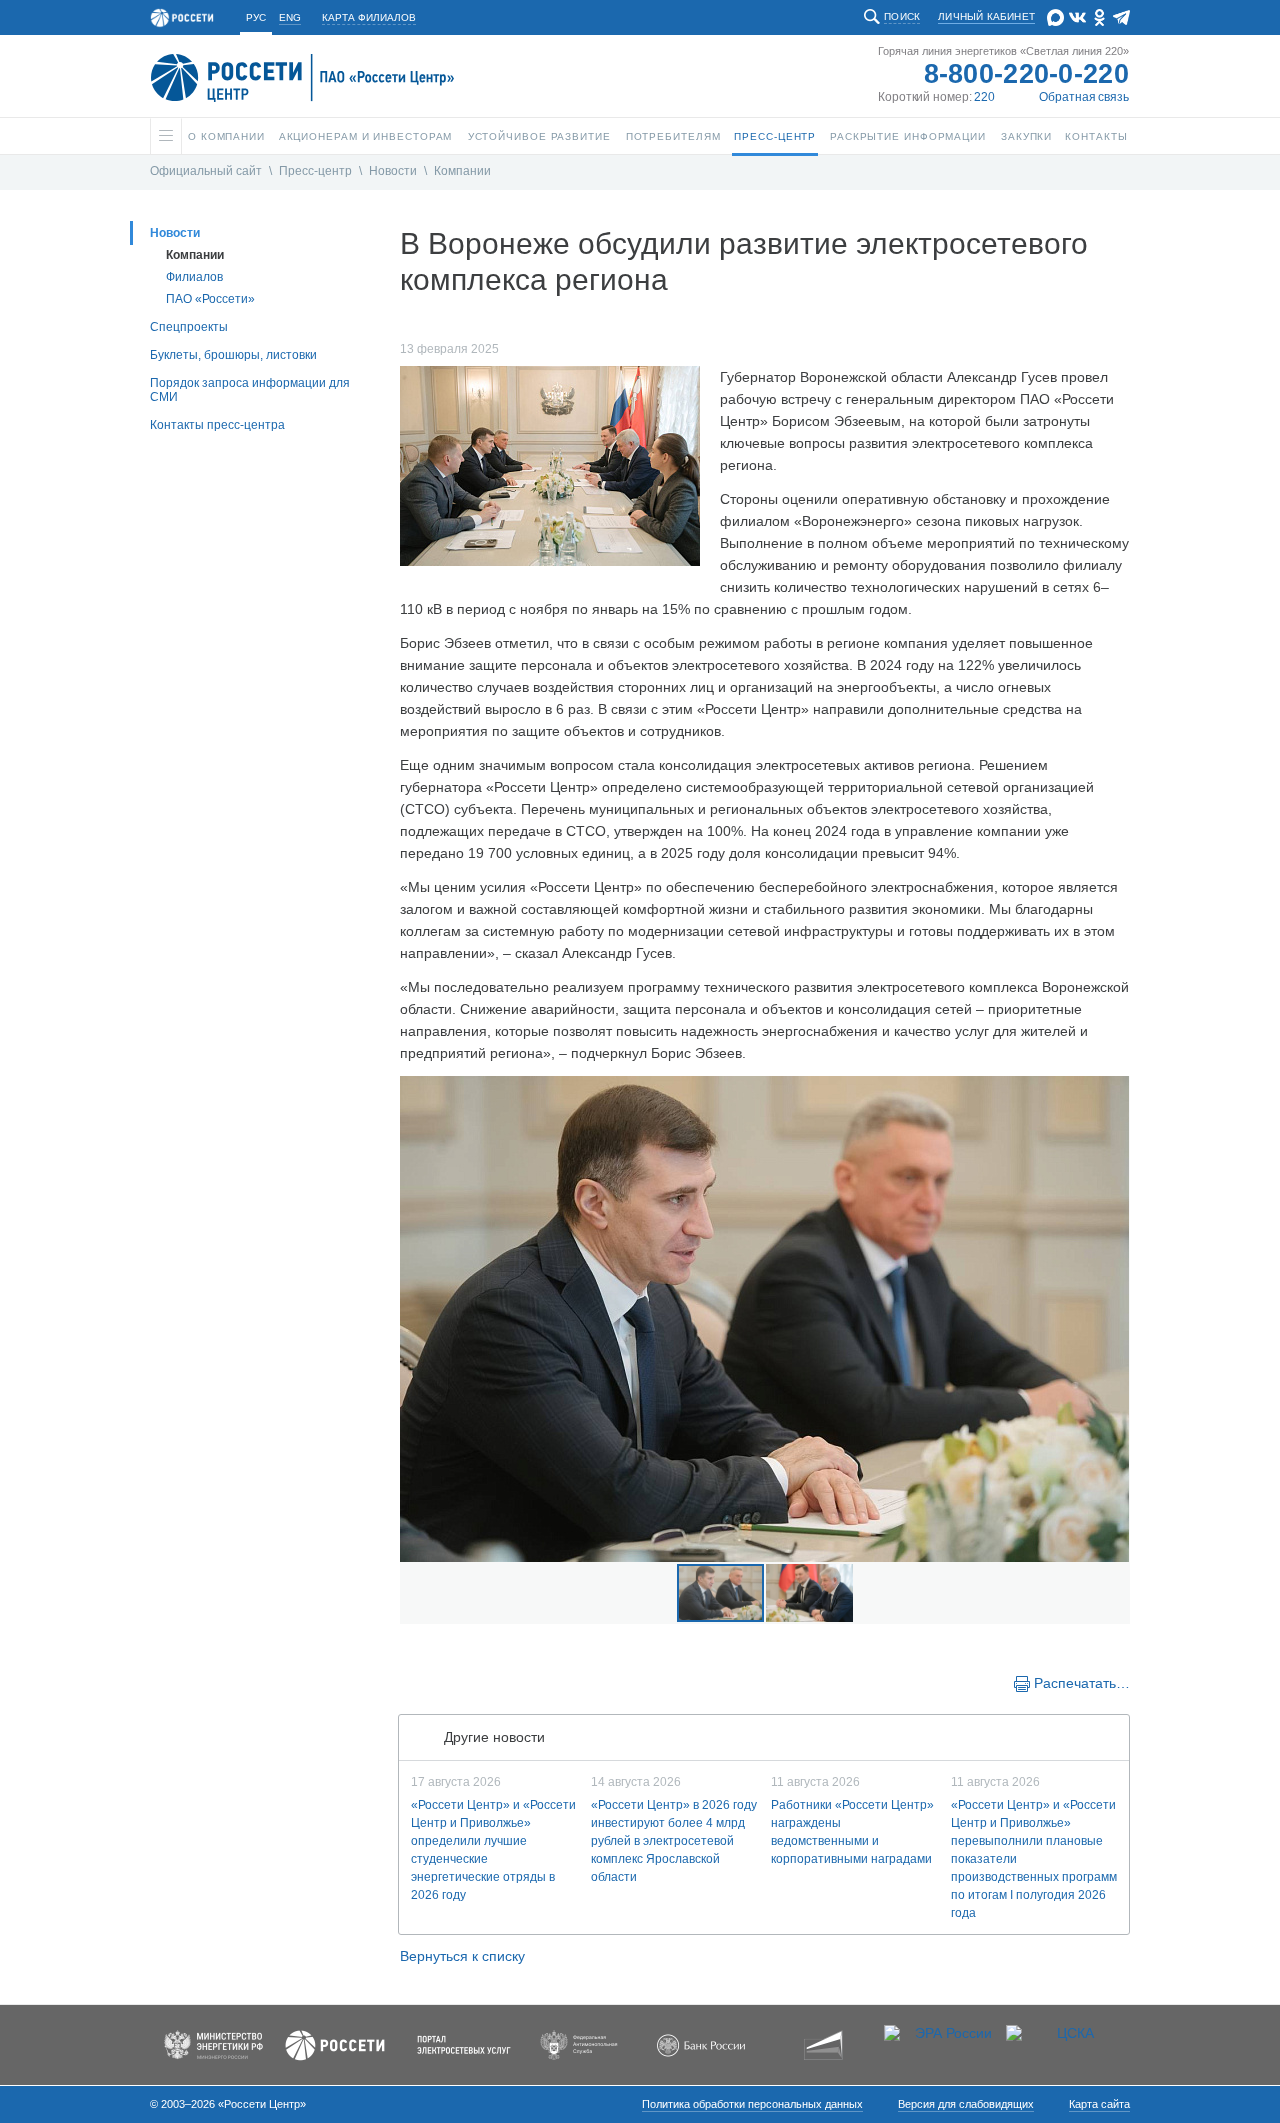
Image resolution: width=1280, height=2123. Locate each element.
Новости (393, 171)
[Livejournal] (452, 1682)
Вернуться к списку (462, 1956)
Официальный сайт (206, 171)
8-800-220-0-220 (1027, 74)
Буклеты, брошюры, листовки (233, 355)
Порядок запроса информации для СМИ (250, 390)
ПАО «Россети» (210, 299)
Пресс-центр (315, 171)
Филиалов (194, 277)
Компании (462, 171)
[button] (418, 1319)
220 (984, 97)
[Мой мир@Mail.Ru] (472, 1682)
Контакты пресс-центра (217, 425)
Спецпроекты (189, 327)
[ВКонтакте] (432, 1682)
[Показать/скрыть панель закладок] (410, 1682)
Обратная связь (1084, 97)
